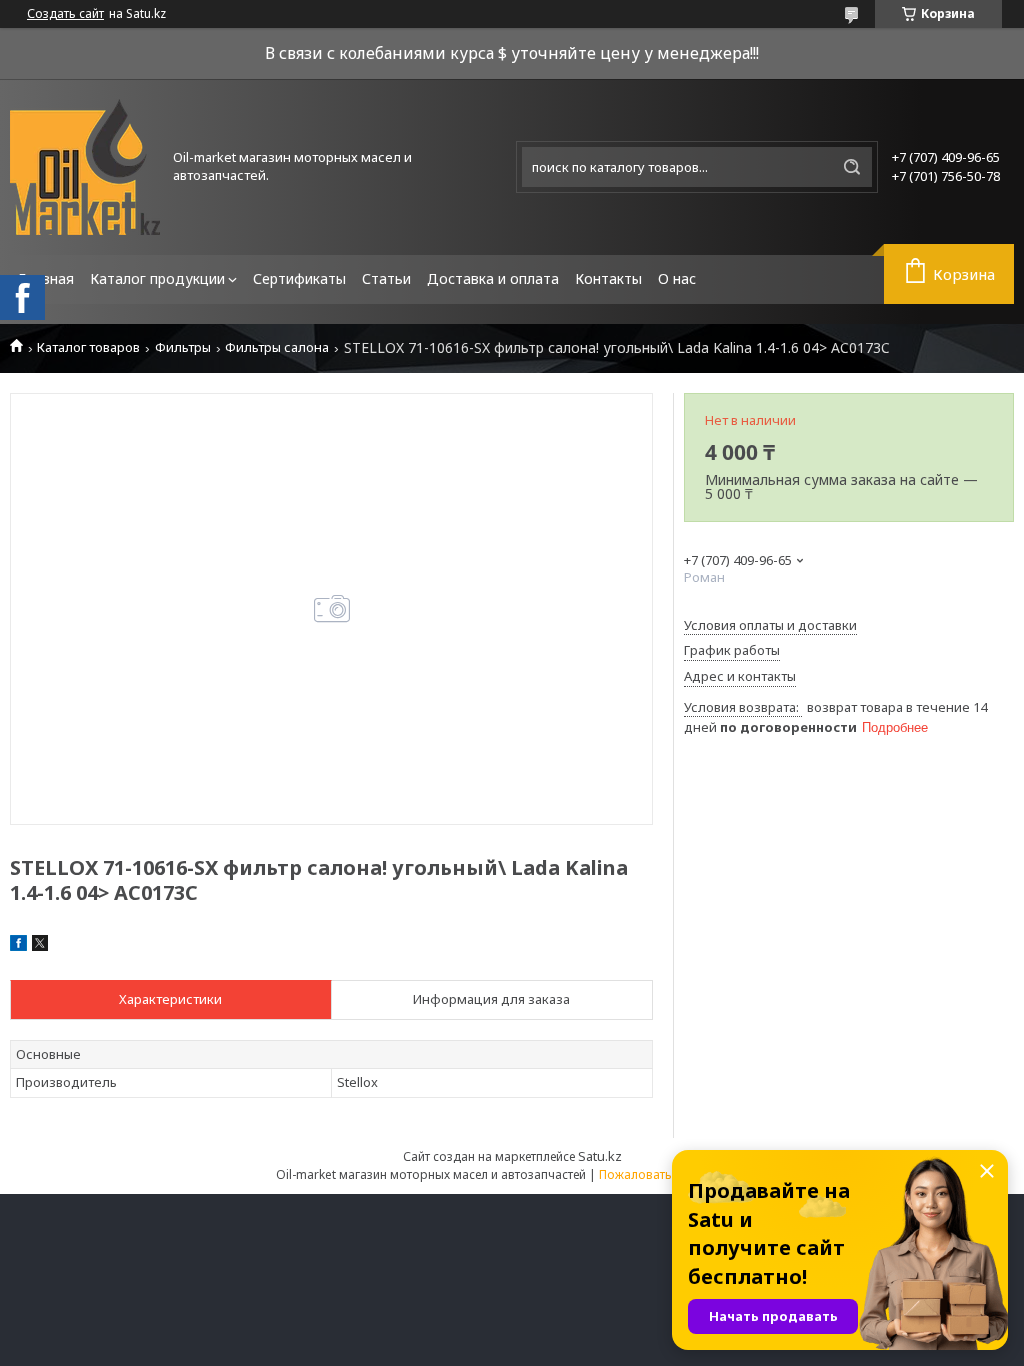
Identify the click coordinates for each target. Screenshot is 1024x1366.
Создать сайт (65, 14)
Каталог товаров (88, 347)
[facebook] (18, 946)
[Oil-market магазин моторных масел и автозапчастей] (85, 167)
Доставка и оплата (493, 278)
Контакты (608, 278)
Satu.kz (600, 1156)
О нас (677, 278)
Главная (46, 278)
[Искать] (852, 167)
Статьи (386, 278)
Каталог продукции (157, 278)
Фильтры (183, 347)
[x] (40, 946)
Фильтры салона (277, 347)
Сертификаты (299, 278)
